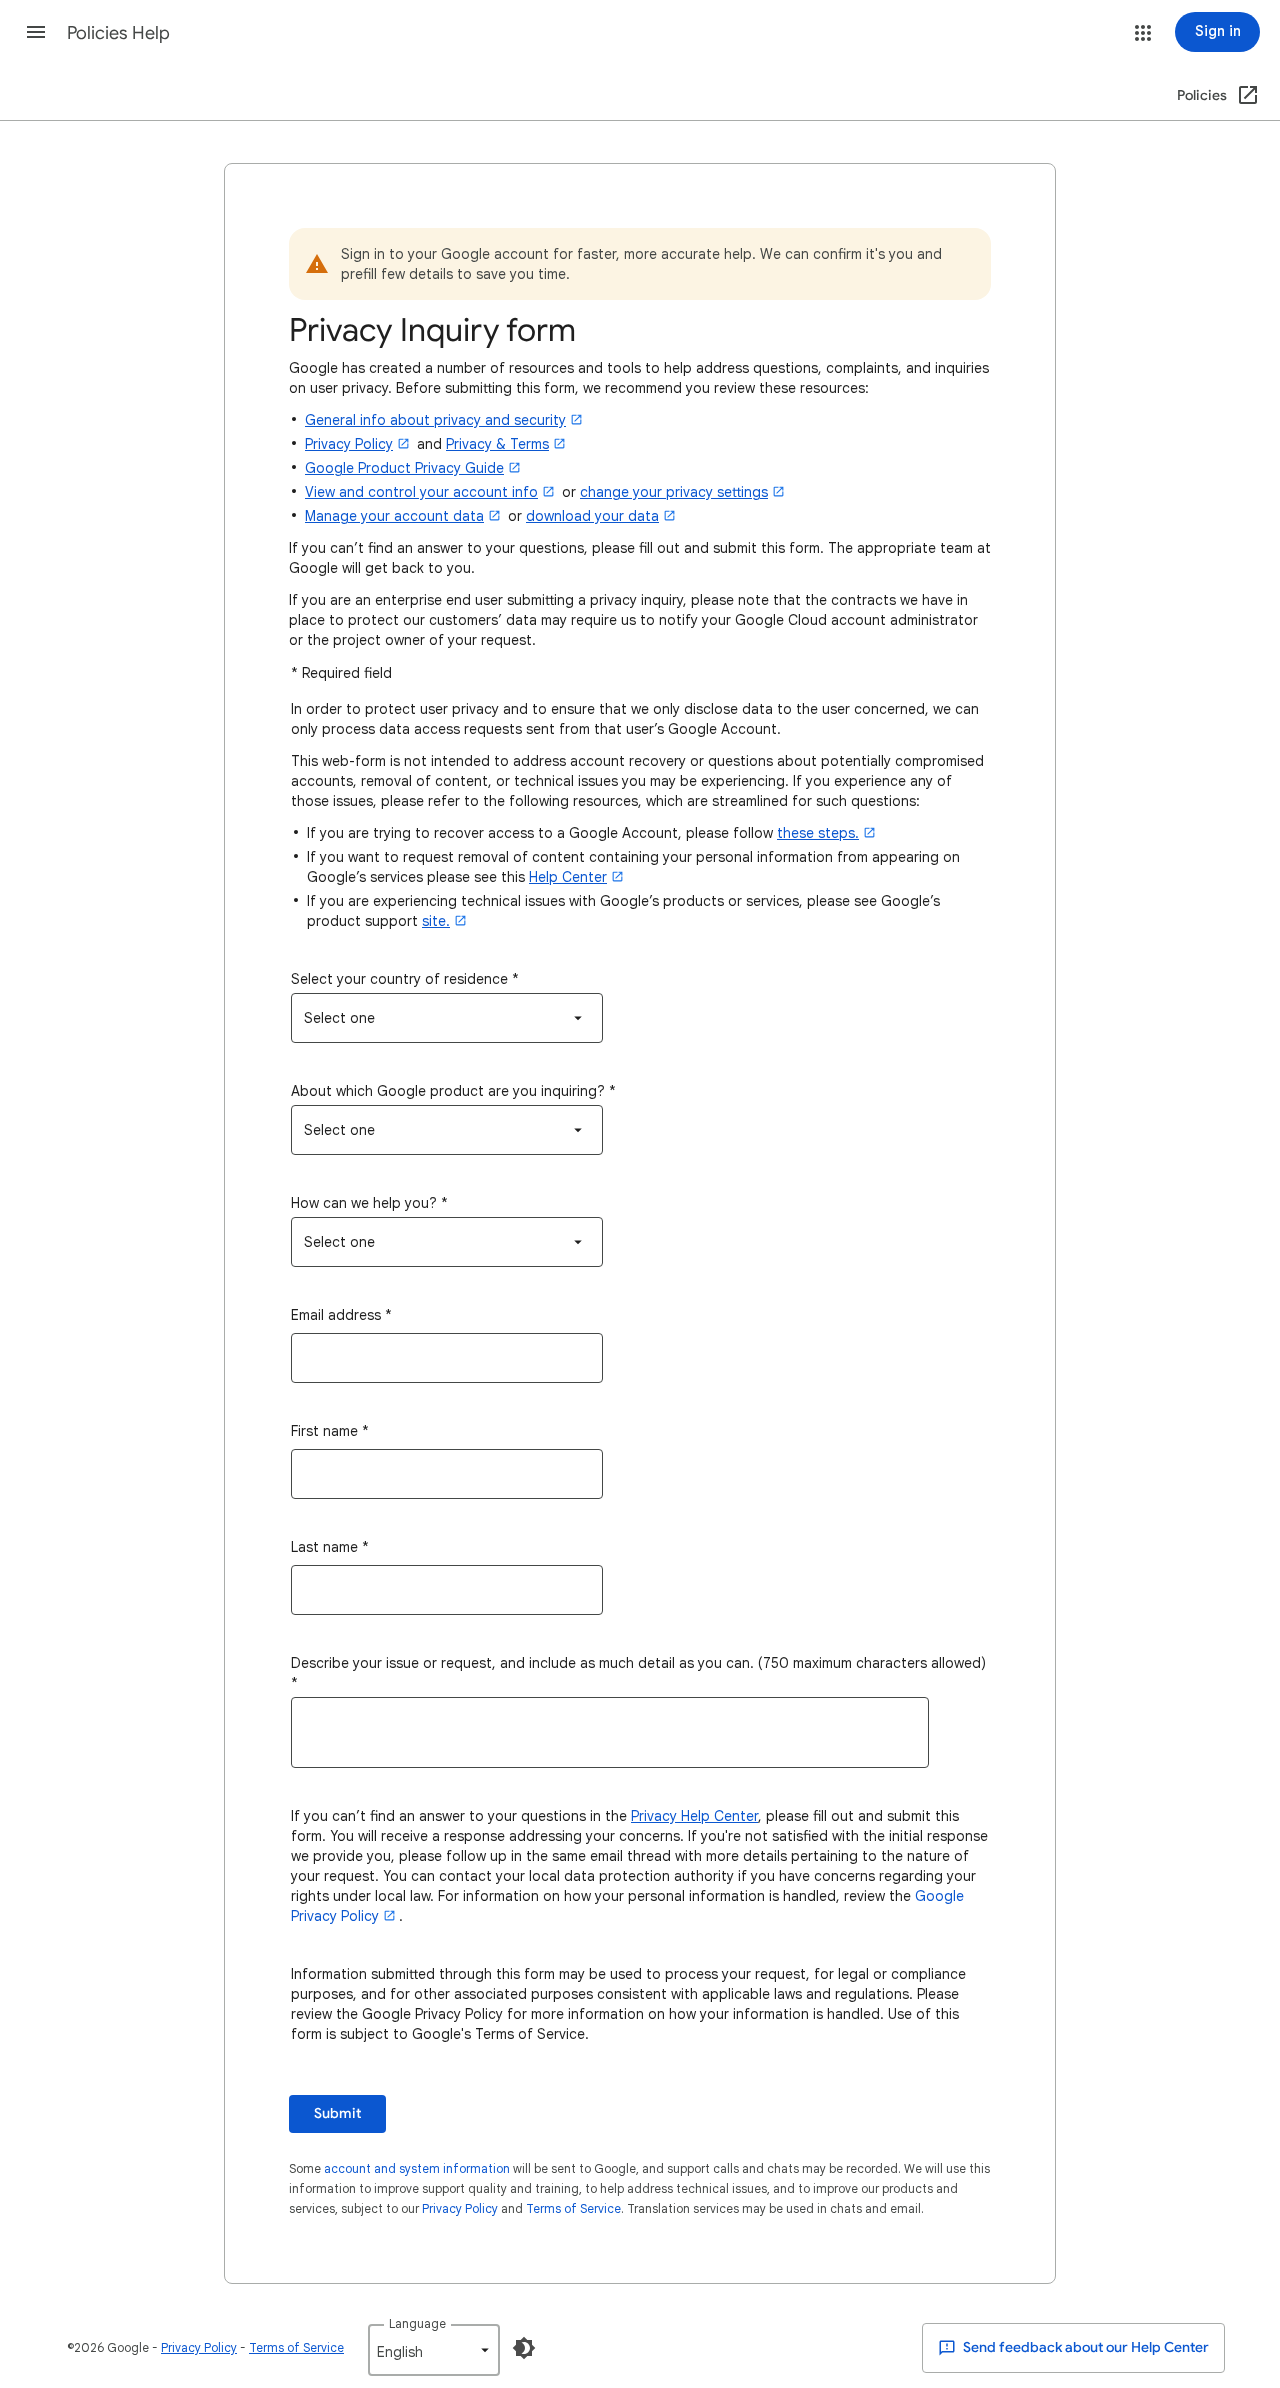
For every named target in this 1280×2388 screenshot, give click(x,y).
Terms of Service (573, 2208)
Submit (337, 2113)
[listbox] (447, 1018)
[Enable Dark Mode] (524, 2348)
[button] (36, 32)
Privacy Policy (460, 2208)
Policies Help (118, 33)
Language (417, 2323)
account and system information (417, 2168)
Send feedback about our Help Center (1084, 2347)
